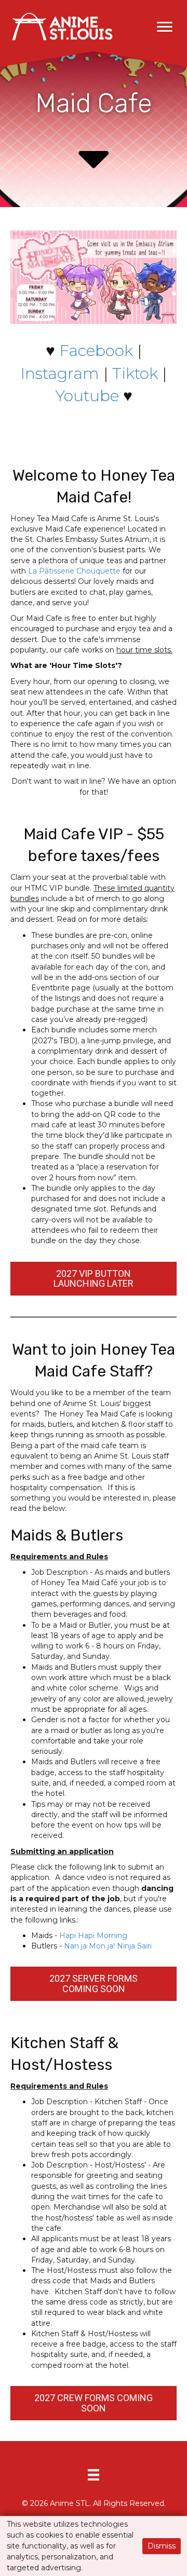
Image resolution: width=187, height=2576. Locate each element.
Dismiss (162, 2546)
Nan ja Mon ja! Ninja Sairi (108, 1946)
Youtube (87, 396)
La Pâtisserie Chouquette (74, 571)
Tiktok (135, 373)
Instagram (60, 373)
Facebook (96, 351)
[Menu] (94, 2475)
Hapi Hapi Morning (93, 1936)
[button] (165, 27)
